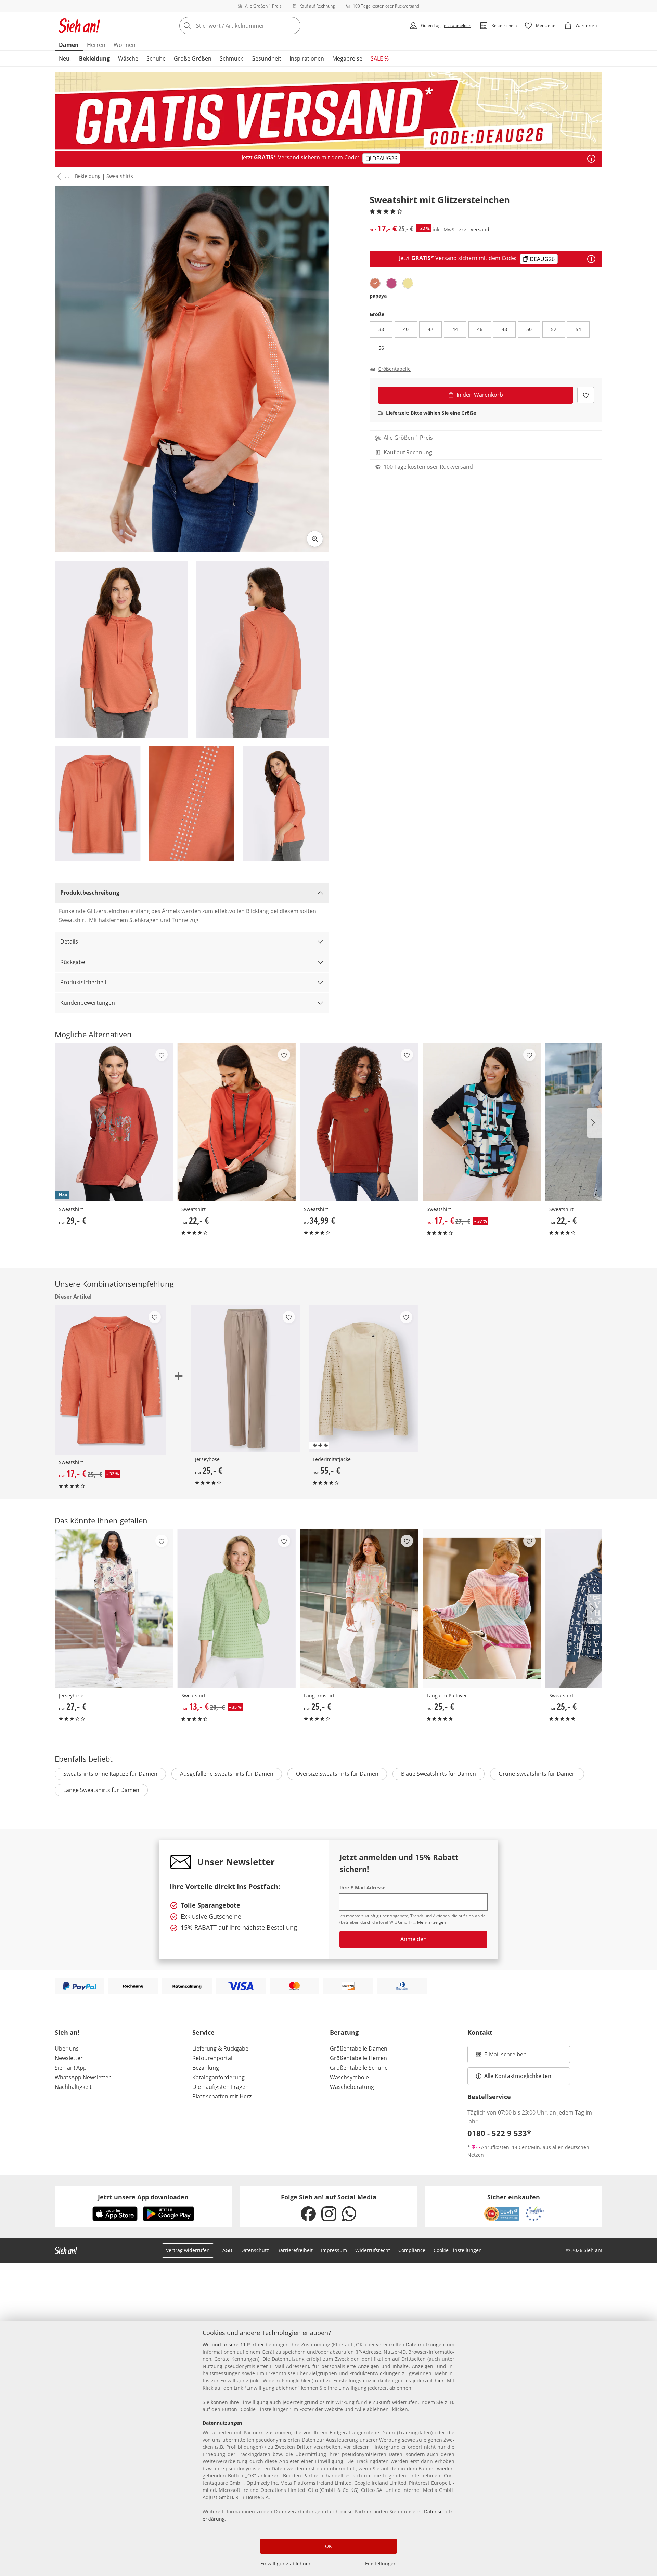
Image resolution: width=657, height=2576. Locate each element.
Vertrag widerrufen (188, 2250)
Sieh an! (67, 2032)
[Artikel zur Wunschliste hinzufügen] (586, 395)
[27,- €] (114, 1608)
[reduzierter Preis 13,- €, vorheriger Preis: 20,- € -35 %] (236, 1608)
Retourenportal (212, 2058)
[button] (58, 177)
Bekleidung (94, 58)
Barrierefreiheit (295, 2250)
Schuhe (156, 58)
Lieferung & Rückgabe (220, 2048)
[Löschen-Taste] (293, 26)
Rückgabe (73, 962)
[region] (328, 2448)
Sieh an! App (71, 2068)
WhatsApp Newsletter (83, 2077)
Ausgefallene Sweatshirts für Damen (227, 1774)
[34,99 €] (359, 1122)
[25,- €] (246, 1378)
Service (203, 2032)
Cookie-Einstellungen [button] (458, 2250)
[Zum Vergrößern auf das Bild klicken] (315, 539)
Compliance (412, 2250)
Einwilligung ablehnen (286, 2564)
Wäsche (128, 58)
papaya (378, 296)
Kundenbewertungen (88, 1003)
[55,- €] (363, 1378)
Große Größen (193, 58)
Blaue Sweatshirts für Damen (439, 1774)
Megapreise (347, 58)
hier (439, 2380)
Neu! (65, 58)
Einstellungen (381, 2564)
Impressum (334, 2250)
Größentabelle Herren (358, 2058)
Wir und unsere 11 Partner (233, 2345)
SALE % (380, 58)
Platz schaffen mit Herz (222, 2096)
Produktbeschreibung (90, 893)
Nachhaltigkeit (73, 2087)
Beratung (344, 2032)
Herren (96, 45)
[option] (375, 283)
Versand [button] (480, 229)
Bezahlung (206, 2068)
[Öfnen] (591, 159)
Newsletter (69, 2058)
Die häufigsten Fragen (221, 2087)
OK (328, 2546)
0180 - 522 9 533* (499, 2133)
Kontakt (480, 2032)
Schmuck (231, 58)
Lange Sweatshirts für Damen (101, 1790)
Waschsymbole (349, 2077)
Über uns (67, 2048)
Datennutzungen (425, 2345)
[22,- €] (236, 1122)
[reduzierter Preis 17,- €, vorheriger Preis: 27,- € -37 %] (482, 1122)
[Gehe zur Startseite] (79, 26)
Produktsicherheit (83, 982)
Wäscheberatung (352, 2087)
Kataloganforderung (218, 2077)
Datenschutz (255, 2250)
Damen (69, 45)
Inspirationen (307, 58)
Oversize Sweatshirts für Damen (337, 1774)
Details (69, 941)
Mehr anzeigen (431, 1922)
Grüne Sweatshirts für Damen (537, 1774)
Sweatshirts (120, 176)
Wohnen (125, 45)
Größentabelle (394, 369)
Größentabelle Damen (359, 2048)
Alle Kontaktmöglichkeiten (518, 2076)
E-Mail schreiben (501, 2056)
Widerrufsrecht (373, 2250)
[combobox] (255, 26)
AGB (227, 2250)
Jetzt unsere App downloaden (143, 2197)
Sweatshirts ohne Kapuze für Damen (110, 1774)
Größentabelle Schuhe (359, 2068)
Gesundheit (266, 58)
